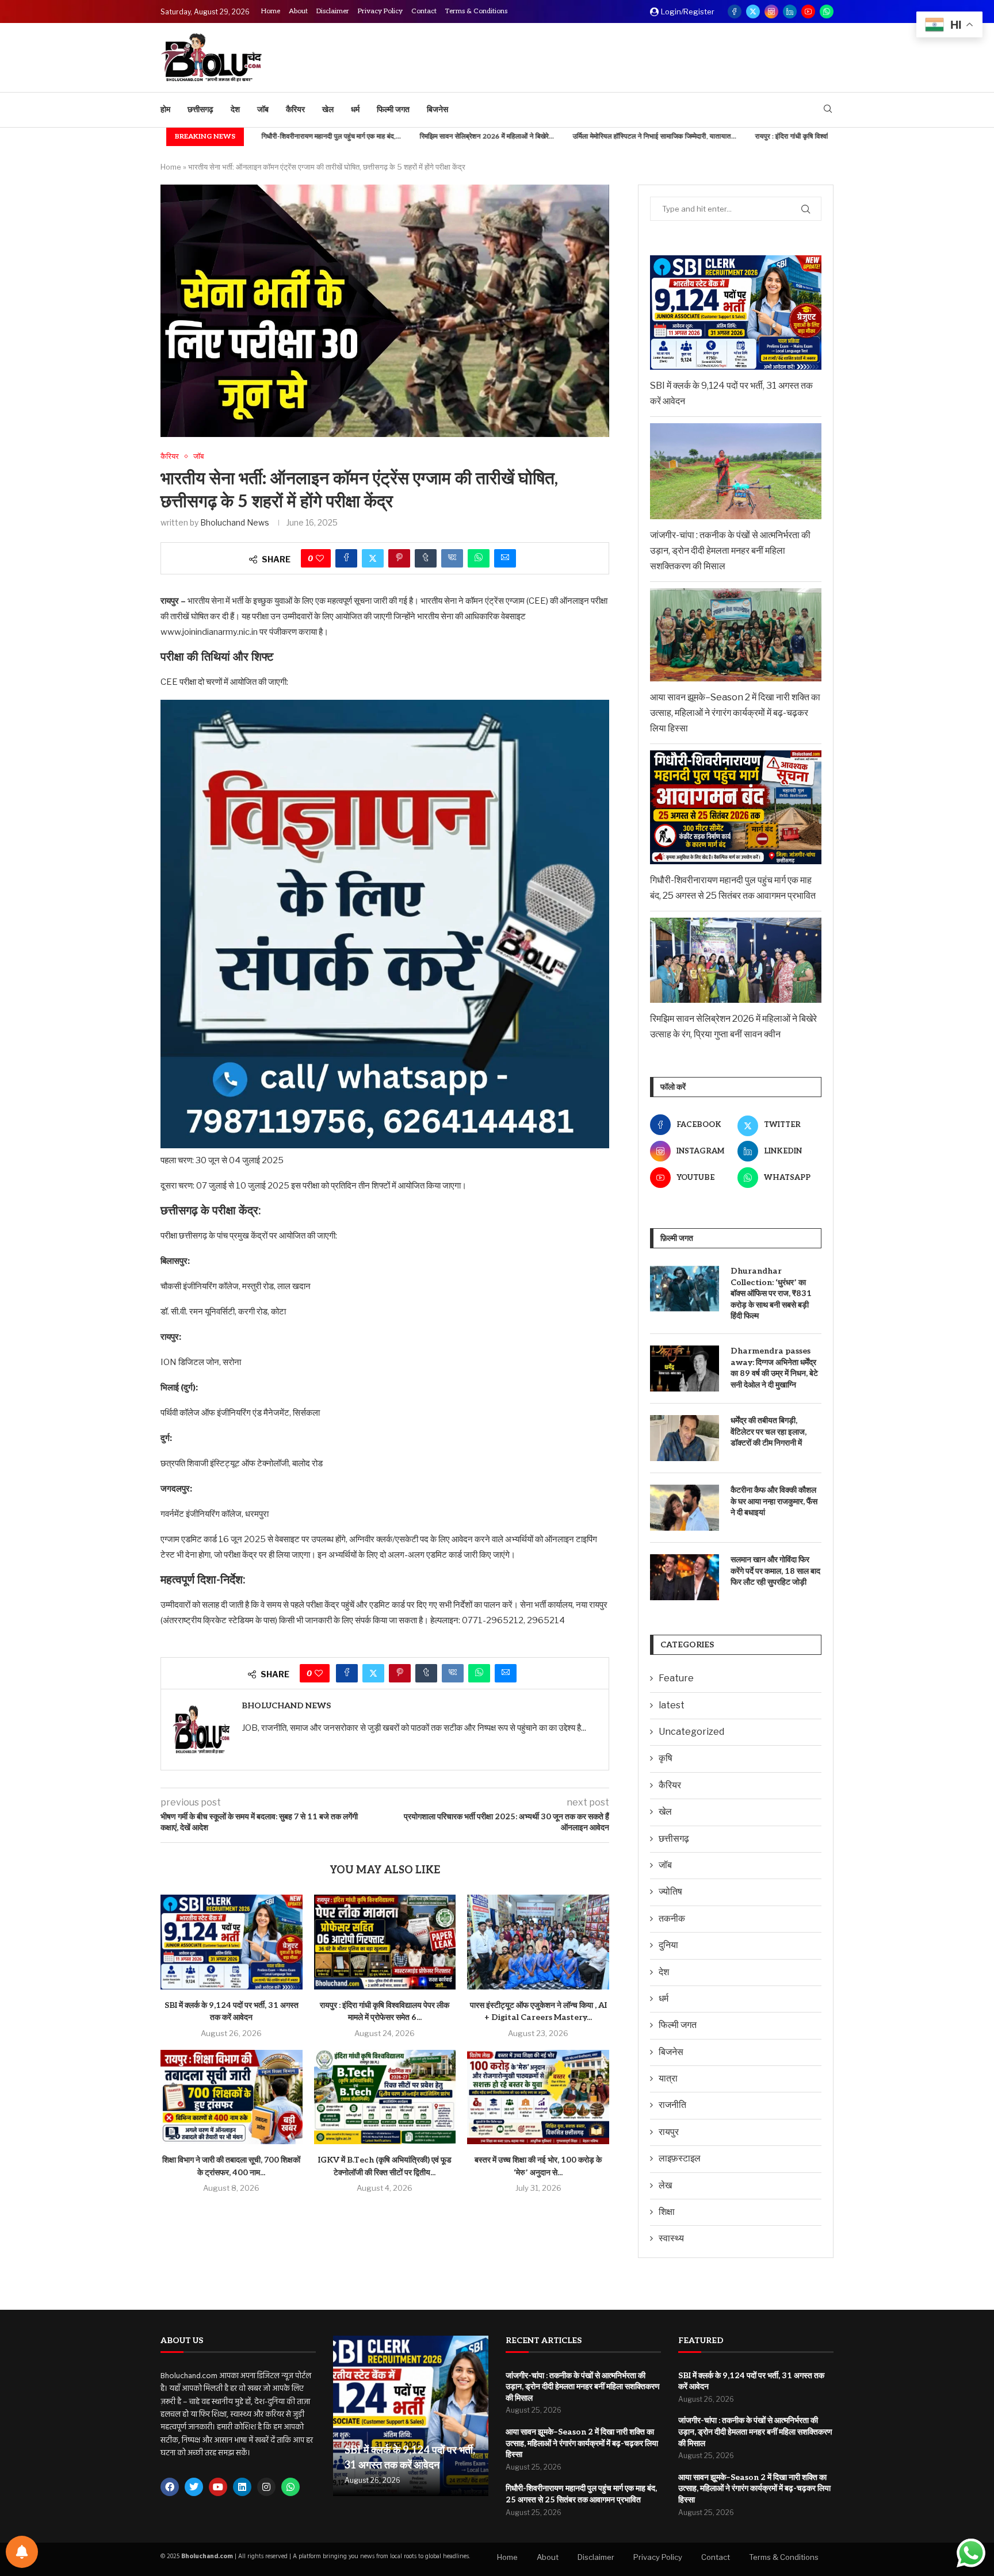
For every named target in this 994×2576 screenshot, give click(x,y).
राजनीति (672, 2105)
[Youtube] (808, 11)
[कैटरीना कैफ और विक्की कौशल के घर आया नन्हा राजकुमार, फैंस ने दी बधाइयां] (685, 1508)
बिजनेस (437, 110)
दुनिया (668, 1945)
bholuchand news (235, 522)
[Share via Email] (505, 558)
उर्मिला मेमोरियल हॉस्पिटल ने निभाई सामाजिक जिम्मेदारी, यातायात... (574, 137)
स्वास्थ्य (671, 2238)
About (298, 11)
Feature (676, 1678)
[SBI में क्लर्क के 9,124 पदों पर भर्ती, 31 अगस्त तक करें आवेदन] (232, 1942)
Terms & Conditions (476, 11)
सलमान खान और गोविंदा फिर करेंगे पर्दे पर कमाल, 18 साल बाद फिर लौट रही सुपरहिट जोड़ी (775, 1571)
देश (235, 110)
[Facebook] (735, 11)
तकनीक (672, 1918)
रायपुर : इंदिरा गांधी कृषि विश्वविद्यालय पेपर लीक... (735, 137)
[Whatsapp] (827, 11)
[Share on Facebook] (346, 558)
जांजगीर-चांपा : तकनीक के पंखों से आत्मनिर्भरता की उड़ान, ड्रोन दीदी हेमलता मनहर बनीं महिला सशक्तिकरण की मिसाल (730, 551)
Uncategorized (691, 1732)
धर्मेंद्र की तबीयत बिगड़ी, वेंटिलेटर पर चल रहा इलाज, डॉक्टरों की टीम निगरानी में (769, 1432)
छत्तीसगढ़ (200, 110)
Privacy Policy (380, 11)
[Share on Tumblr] (426, 558)
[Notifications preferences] (22, 2552)
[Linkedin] (790, 11)
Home (271, 11)
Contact (424, 11)
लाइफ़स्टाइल (680, 2158)
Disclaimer (333, 11)
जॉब (263, 110)
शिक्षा (667, 2212)
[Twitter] (753, 11)
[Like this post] (320, 558)
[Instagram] (771, 11)
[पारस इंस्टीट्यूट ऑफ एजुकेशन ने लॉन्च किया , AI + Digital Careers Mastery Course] (538, 1942)
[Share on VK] (452, 558)
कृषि (666, 1758)
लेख (665, 2185)
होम (165, 110)
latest (672, 1705)
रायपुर (669, 2132)
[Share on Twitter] (373, 558)
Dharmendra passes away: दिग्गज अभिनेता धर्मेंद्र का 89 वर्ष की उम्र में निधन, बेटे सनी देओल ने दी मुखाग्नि (774, 1368)
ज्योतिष (670, 1891)
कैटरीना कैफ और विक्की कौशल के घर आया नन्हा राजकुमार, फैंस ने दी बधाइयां (774, 1501)
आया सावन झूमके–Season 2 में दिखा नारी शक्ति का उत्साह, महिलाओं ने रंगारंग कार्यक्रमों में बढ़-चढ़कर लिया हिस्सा (735, 713)
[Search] (828, 110)
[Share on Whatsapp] (479, 558)
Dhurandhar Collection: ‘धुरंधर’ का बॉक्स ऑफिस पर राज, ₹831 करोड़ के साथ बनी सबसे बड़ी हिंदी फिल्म (771, 1293)
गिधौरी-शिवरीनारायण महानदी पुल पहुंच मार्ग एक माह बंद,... (251, 137)
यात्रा (668, 2078)
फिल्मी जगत (393, 110)
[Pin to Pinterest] (399, 558)
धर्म (355, 110)
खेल (328, 110)
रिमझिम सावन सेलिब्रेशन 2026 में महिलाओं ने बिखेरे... (406, 137)
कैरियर (295, 110)
